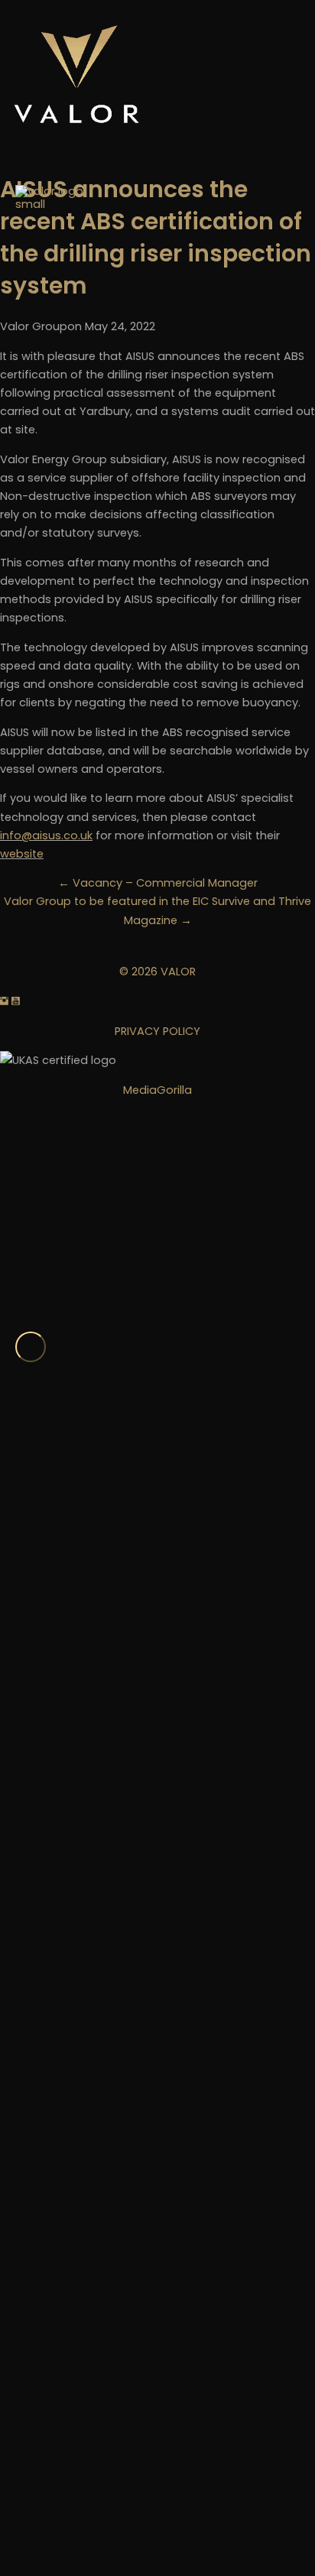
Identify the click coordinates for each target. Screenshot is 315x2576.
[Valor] (61, 758)
